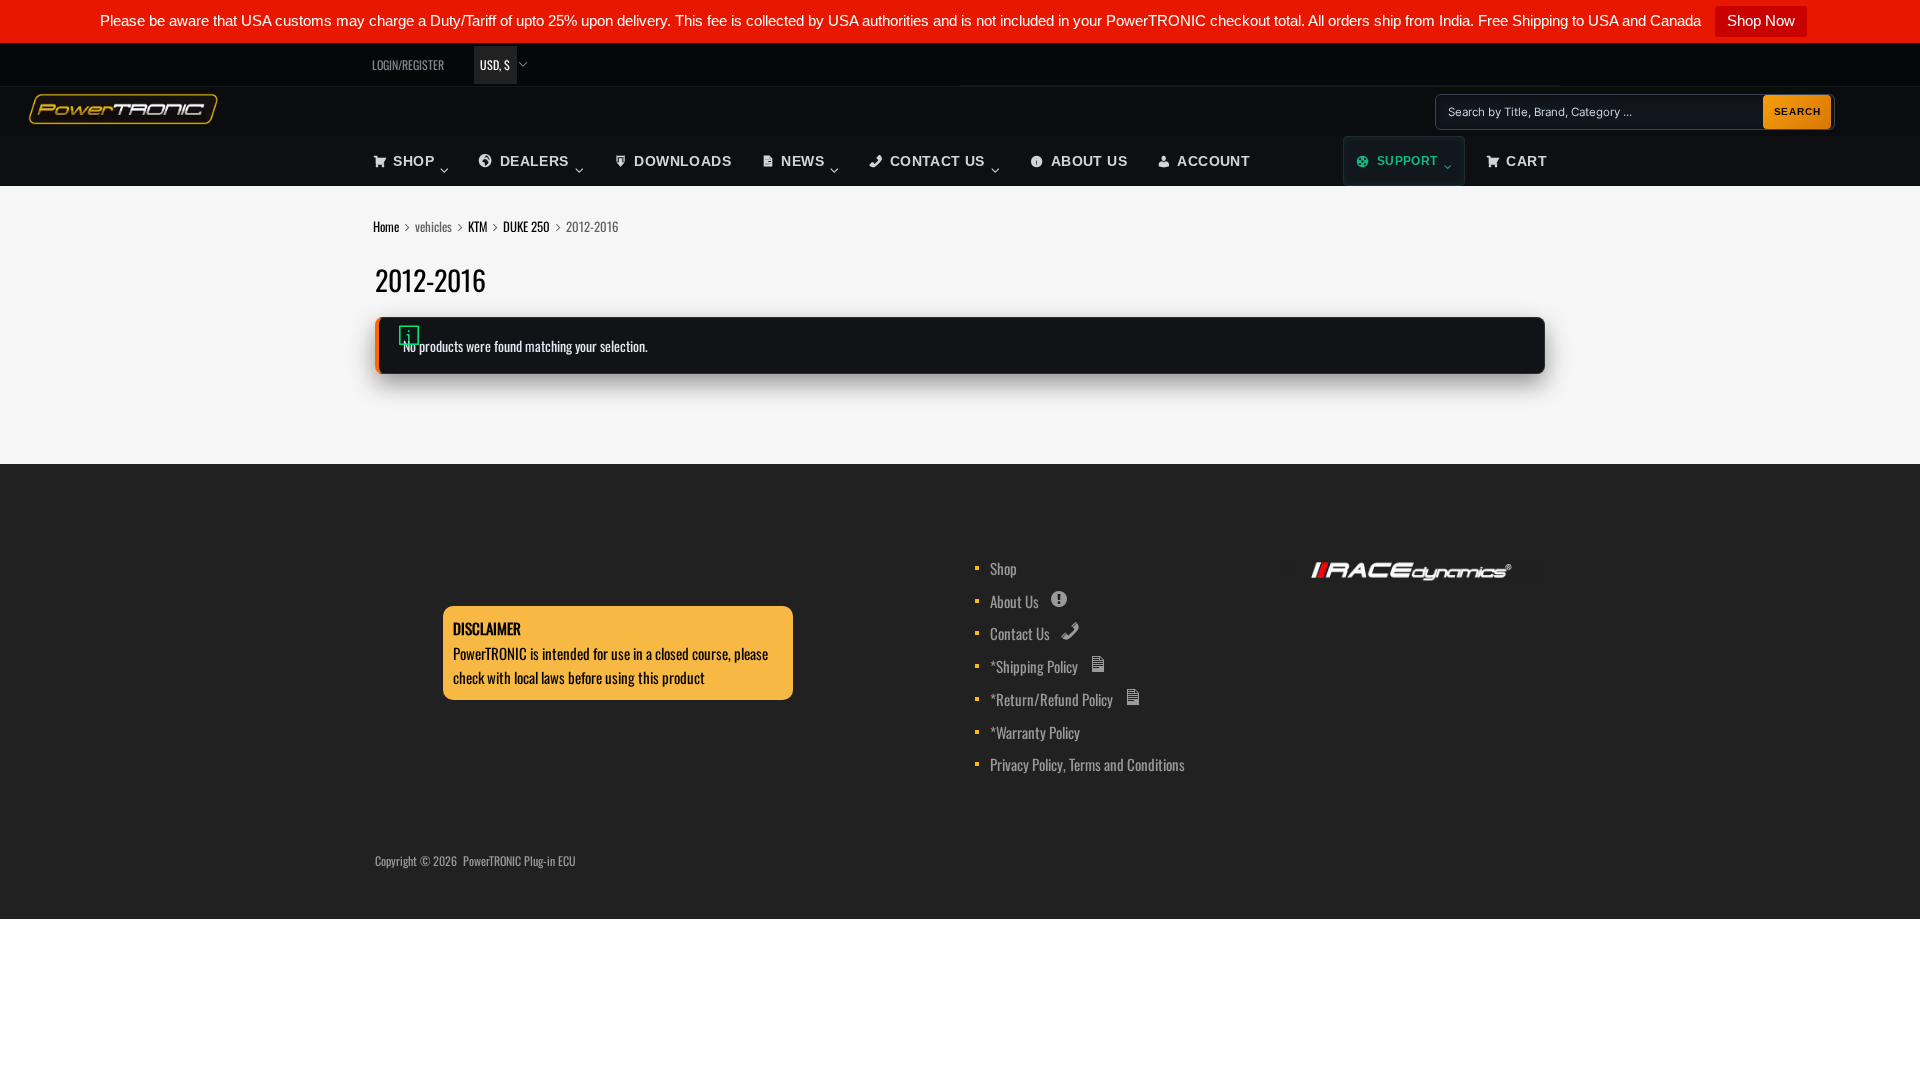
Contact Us (937, 161)
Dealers (534, 161)
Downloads (682, 161)
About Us (1089, 161)
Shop (413, 161)
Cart (1526, 161)
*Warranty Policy (1035, 732)
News (802, 161)
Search (1797, 111)
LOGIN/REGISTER (408, 64)
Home (386, 226)
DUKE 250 (526, 226)
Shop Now (1761, 20)
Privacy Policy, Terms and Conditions (1087, 764)
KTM (477, 226)
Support (1407, 161)
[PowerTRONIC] (123, 118)
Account (1213, 161)
